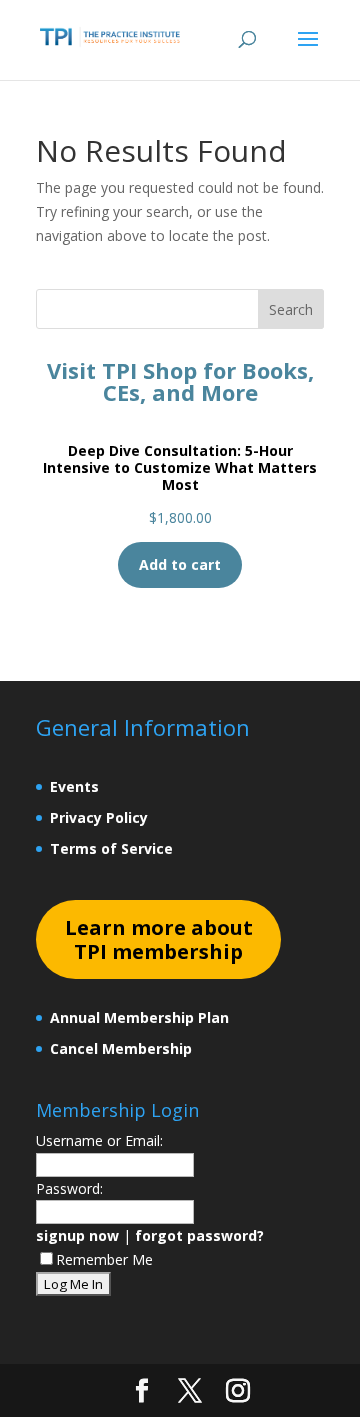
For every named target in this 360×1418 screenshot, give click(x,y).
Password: (69, 1188)
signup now (77, 1235)
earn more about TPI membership (159, 939)
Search (291, 309)
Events (74, 786)
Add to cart (180, 564)
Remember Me (104, 1259)
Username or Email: (99, 1140)
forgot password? (199, 1235)
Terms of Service (111, 848)
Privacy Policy (99, 817)
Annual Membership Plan (139, 1017)
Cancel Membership (121, 1048)
